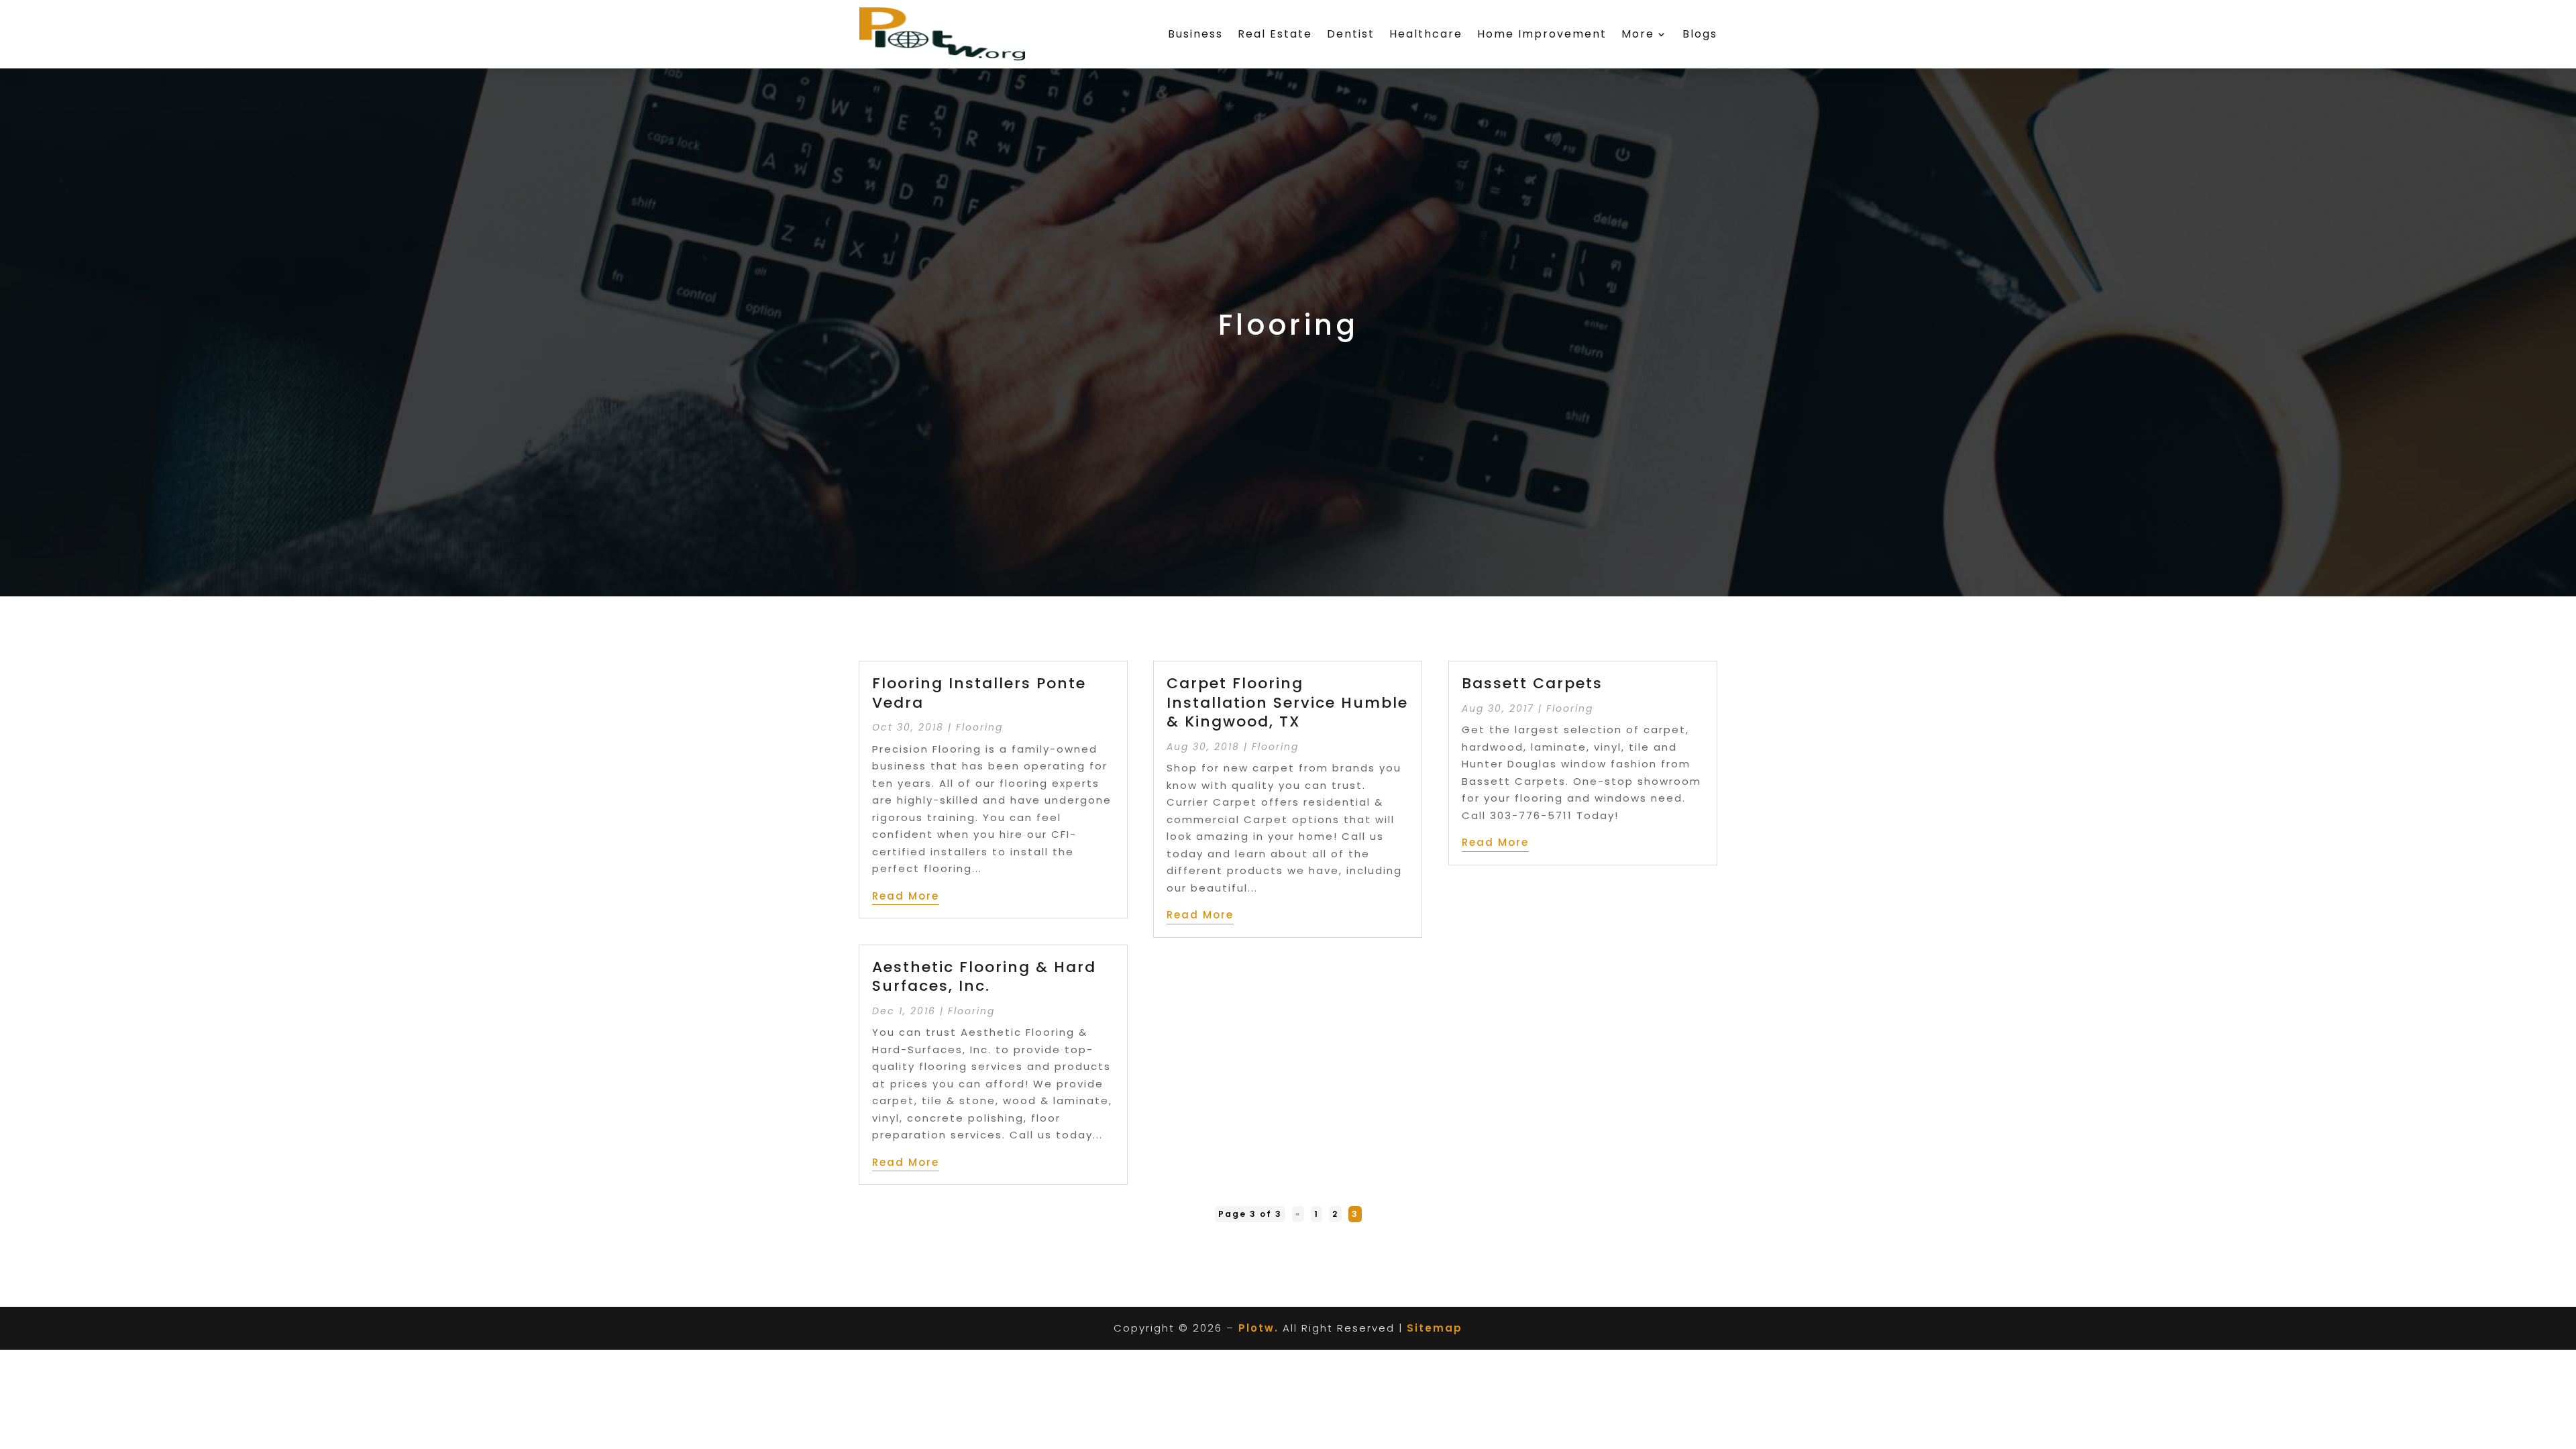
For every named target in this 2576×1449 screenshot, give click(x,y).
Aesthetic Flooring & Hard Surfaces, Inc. (984, 977)
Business (1195, 34)
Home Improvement (1542, 34)
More (1638, 34)
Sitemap (1435, 1328)
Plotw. (1258, 1328)
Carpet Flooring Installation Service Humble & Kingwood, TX (1287, 702)
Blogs (1700, 34)
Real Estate (1275, 34)
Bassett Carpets (1532, 683)
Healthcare (1426, 34)
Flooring (979, 727)
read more (906, 896)
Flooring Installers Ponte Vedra (979, 693)
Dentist (1351, 34)
